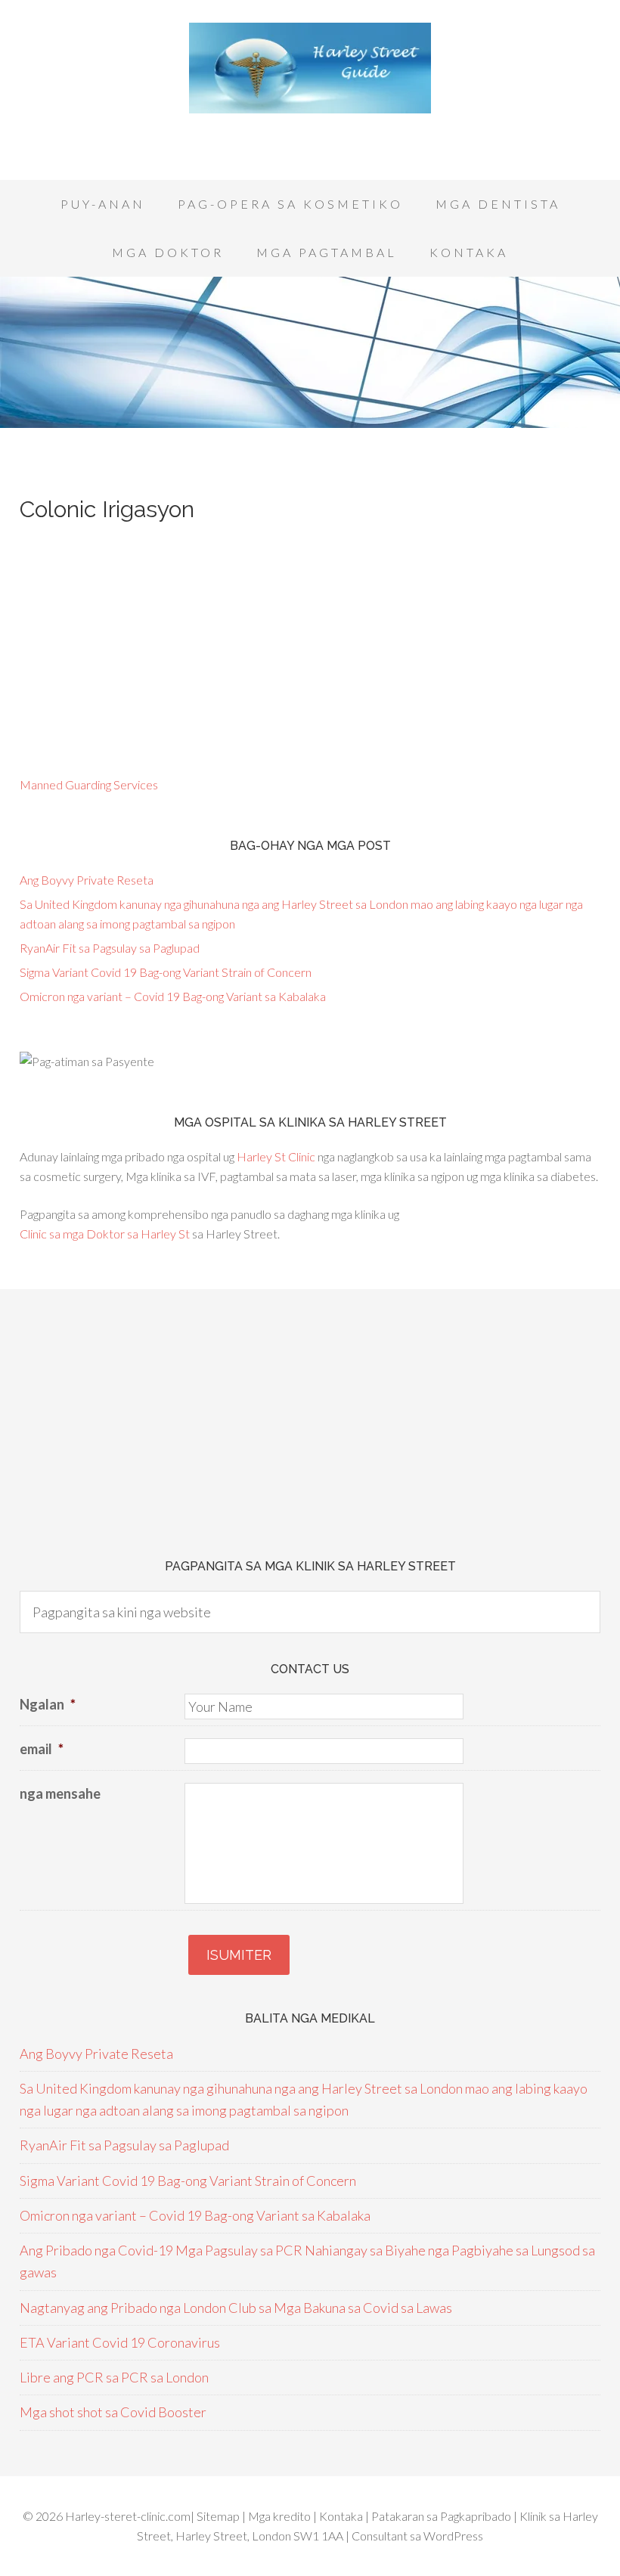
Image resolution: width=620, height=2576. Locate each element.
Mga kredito (281, 2516)
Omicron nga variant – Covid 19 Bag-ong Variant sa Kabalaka (173, 996)
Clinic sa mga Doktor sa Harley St (105, 1234)
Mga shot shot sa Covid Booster (113, 2412)
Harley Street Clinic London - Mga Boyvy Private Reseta (310, 68)
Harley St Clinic (276, 1156)
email (42, 1749)
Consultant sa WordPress (417, 2536)
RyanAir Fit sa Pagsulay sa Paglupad (110, 948)
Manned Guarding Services (89, 784)
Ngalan (48, 1704)
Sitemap (219, 2516)
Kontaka (342, 2516)
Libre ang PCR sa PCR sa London (114, 2377)
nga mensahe (60, 1793)
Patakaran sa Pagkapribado (441, 2516)
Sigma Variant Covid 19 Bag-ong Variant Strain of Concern (166, 972)
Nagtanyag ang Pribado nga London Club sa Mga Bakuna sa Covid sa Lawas (236, 2308)
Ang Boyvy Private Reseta (87, 880)
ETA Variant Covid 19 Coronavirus (120, 2342)
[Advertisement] (310, 136)
